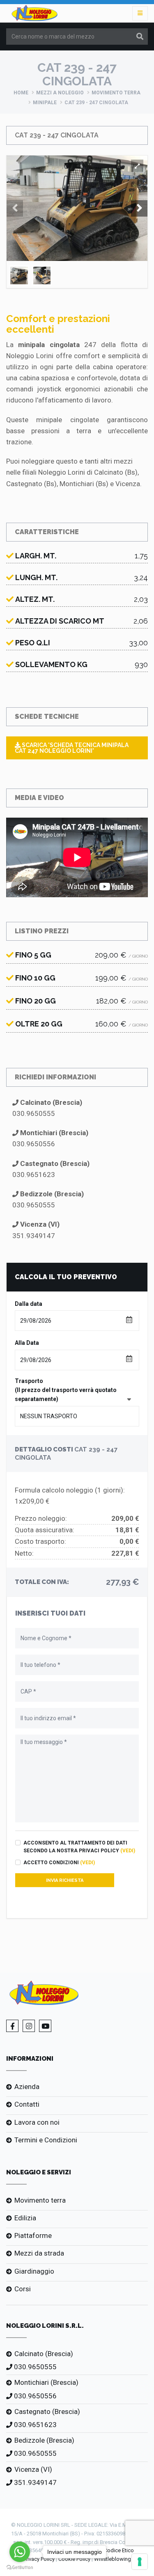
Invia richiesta (65, 1880)
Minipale (45, 103)
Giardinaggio (34, 2271)
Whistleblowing (113, 2559)
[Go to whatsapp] (20, 2552)
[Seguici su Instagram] (29, 2026)
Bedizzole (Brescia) (44, 2440)
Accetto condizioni (59, 1863)
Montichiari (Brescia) (46, 2382)
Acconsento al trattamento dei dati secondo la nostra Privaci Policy (79, 1847)
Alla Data (27, 1343)
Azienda (27, 2087)
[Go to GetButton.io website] (20, 2568)
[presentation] (15, 208)
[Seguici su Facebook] (12, 2026)
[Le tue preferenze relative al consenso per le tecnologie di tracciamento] (140, 2562)
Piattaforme (33, 2235)
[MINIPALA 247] (137, 166)
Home (21, 93)
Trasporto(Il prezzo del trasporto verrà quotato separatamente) (66, 1390)
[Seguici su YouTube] (45, 2026)
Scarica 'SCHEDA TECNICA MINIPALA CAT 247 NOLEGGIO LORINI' (72, 748)
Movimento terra (116, 93)
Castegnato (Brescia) (47, 2411)
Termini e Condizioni (46, 2140)
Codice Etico (119, 2550)
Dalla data (29, 1304)
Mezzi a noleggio (60, 93)
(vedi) (128, 1851)
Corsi (23, 2289)
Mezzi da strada (39, 2253)
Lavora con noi (37, 2122)
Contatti (27, 2104)
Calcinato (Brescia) (44, 2354)
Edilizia (25, 2218)
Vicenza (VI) (33, 2469)
